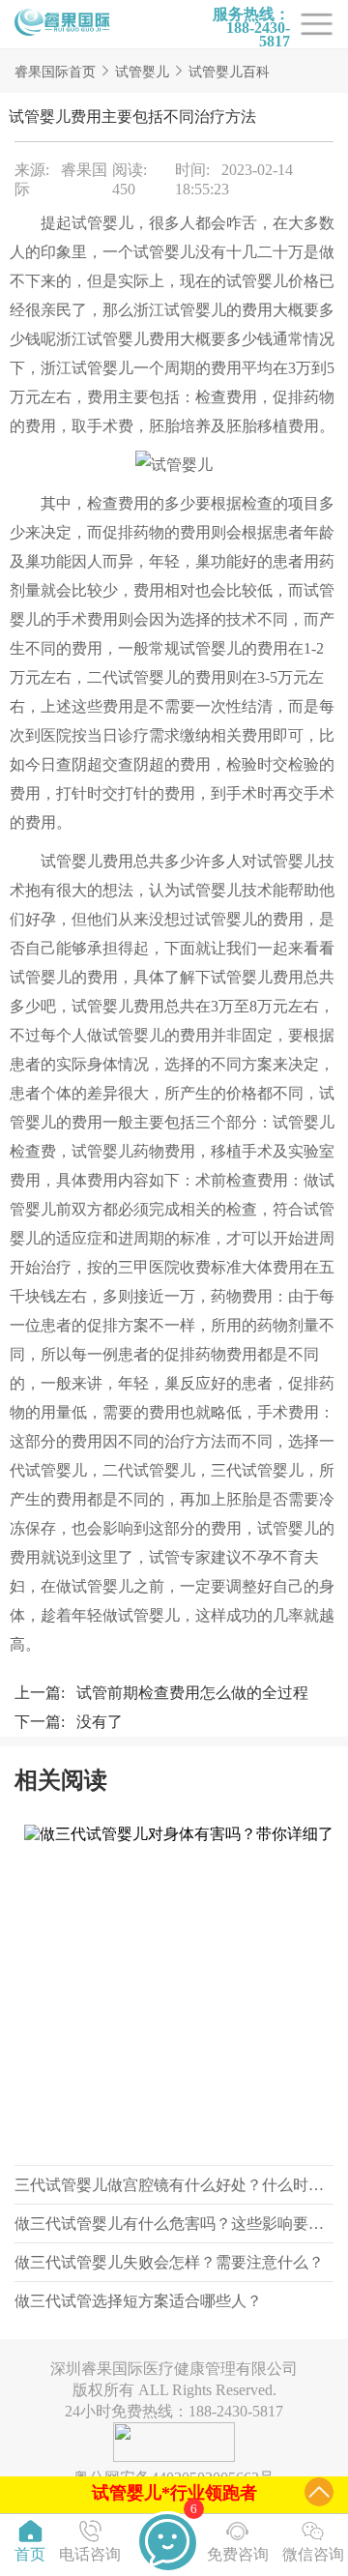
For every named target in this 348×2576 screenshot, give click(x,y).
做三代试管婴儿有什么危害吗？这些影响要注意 (177, 2224)
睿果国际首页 (55, 72)
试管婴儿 (142, 72)
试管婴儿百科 (229, 72)
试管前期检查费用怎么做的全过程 (192, 1693)
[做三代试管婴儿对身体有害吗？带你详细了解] (174, 1990)
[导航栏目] (62, 24)
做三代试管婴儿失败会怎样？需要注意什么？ (169, 2262)
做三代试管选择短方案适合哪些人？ (138, 2301)
